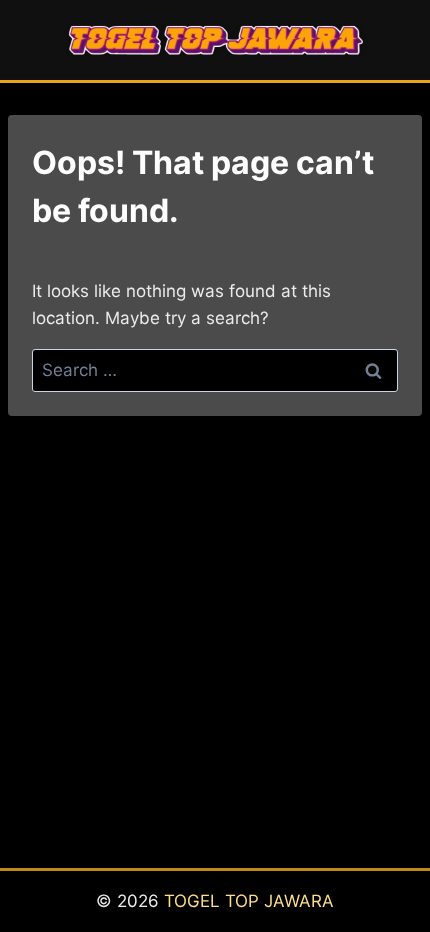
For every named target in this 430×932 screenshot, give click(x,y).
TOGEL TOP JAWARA (249, 901)
